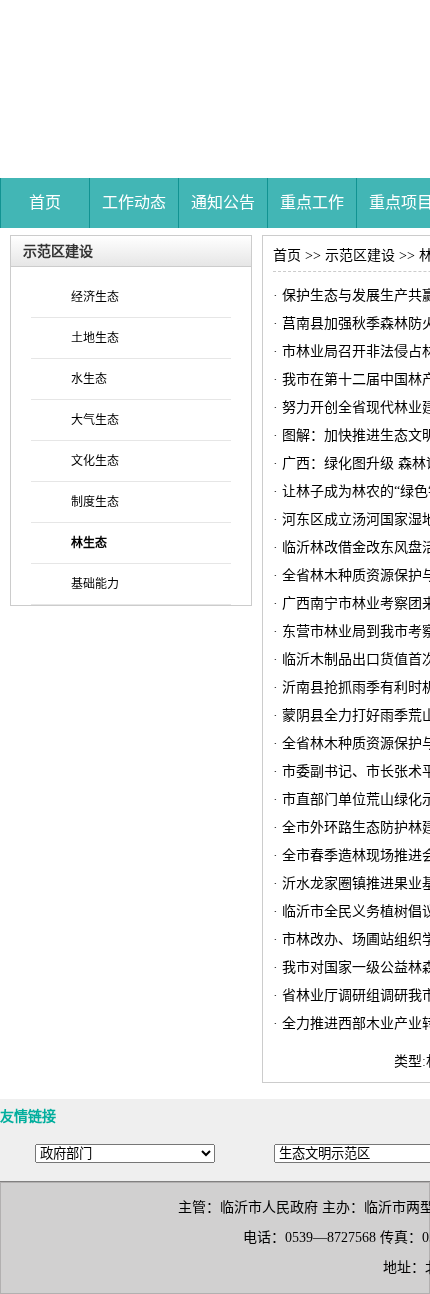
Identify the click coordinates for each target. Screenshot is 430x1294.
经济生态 (95, 297)
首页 (45, 202)
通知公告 (223, 202)
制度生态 (95, 502)
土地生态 (95, 338)
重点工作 (312, 202)
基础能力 (95, 584)
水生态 (89, 379)
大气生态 (95, 420)
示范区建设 (360, 255)
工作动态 (134, 202)
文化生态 (95, 461)
